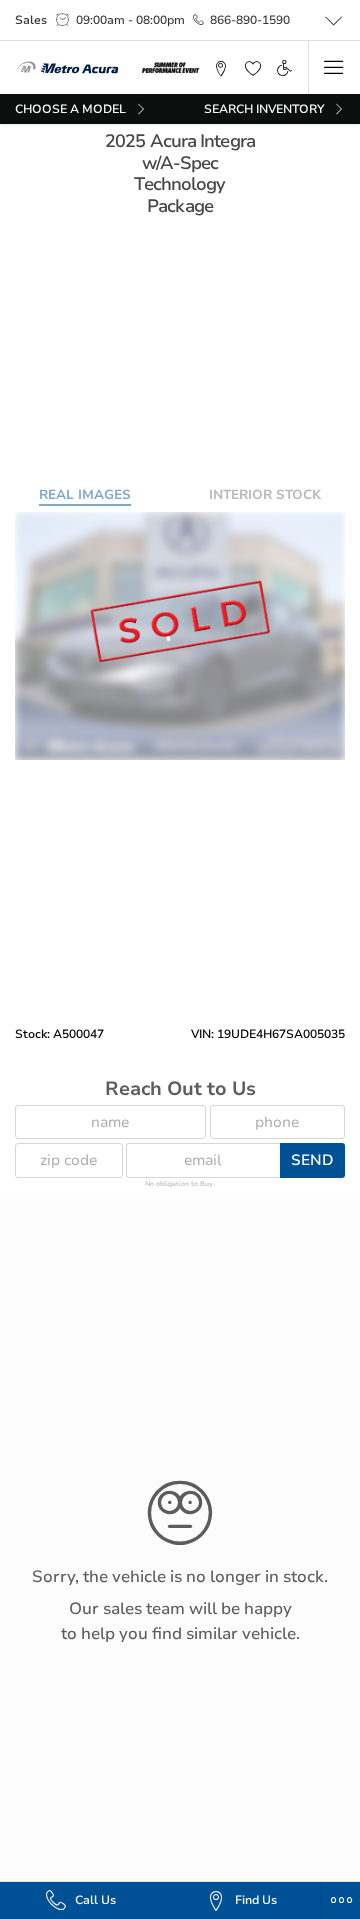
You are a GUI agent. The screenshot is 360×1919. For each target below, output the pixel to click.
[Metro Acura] (67, 68)
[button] (222, 67)
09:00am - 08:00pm (130, 20)
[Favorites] (253, 67)
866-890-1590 (250, 20)
